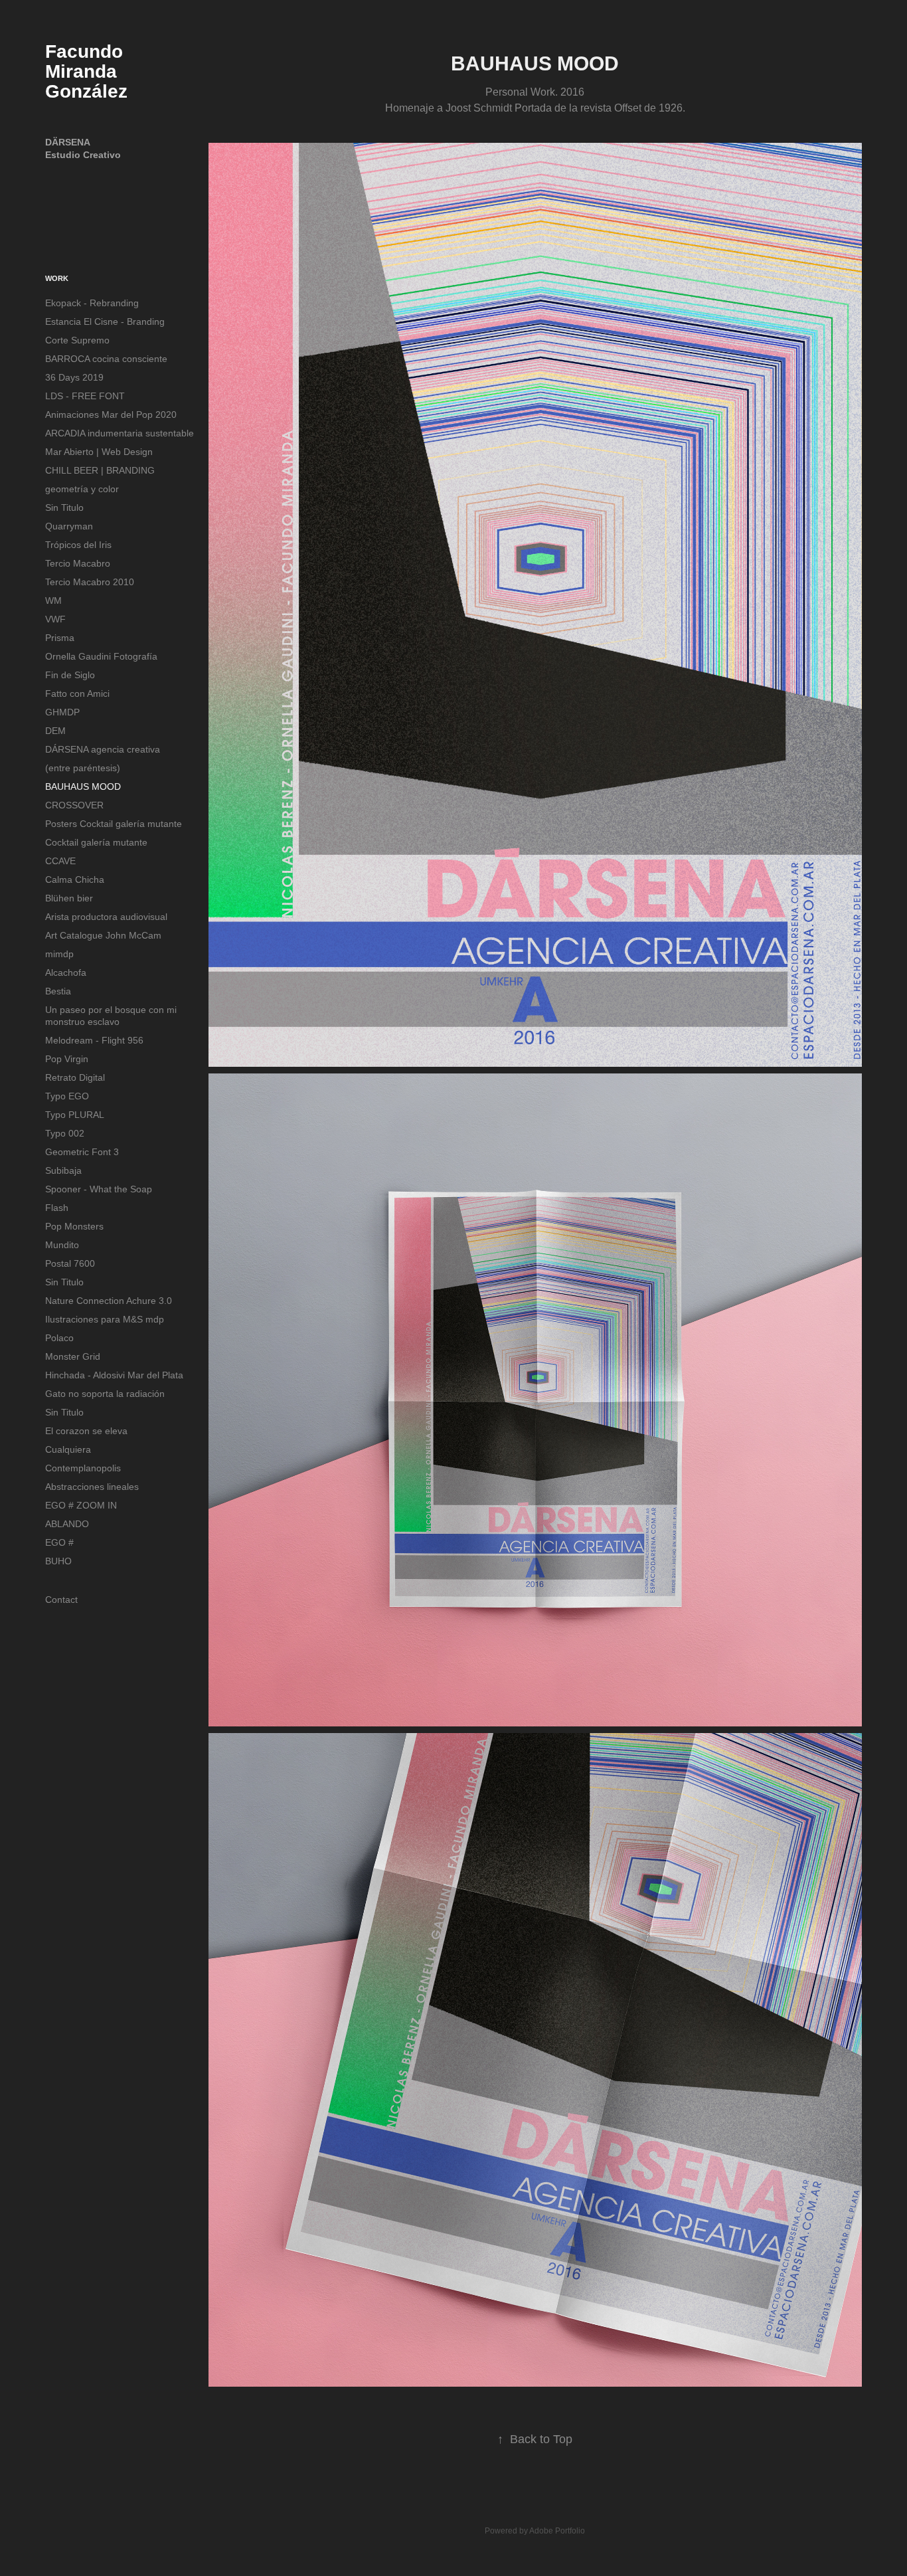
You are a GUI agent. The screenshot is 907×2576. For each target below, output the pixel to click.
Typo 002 (65, 1133)
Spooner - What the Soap (99, 1189)
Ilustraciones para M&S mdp (105, 1319)
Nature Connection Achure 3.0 (109, 1301)
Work (57, 278)
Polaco (59, 1338)
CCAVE (60, 861)
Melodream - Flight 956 (94, 1040)
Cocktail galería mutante (96, 842)
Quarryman (69, 526)
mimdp (59, 954)
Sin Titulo (64, 507)
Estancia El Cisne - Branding (105, 322)
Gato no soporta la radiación (105, 1394)
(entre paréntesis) (83, 768)
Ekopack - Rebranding (92, 303)
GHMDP (62, 712)
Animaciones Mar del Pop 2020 (111, 414)
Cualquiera (68, 1449)
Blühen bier (69, 898)
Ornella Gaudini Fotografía (101, 656)
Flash (57, 1208)
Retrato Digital (75, 1077)
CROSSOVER (74, 805)
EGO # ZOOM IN (81, 1505)
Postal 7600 (70, 1263)
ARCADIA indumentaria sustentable (120, 433)
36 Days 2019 (74, 377)
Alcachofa (66, 972)
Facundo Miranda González (87, 71)
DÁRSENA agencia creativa (103, 749)
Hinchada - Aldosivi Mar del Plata (114, 1375)
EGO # (59, 1542)
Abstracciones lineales (92, 1487)
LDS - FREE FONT (85, 396)
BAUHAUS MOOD (83, 786)
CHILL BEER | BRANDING (100, 470)
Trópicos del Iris (78, 545)
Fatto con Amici (77, 693)
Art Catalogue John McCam (103, 935)
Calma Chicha (75, 879)
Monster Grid (73, 1356)
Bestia (58, 991)
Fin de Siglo (70, 675)
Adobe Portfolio (557, 2531)
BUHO (58, 1561)
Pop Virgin (67, 1059)
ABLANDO (67, 1524)
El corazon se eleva (86, 1431)
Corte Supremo (77, 340)
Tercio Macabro (78, 563)
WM (53, 600)
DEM (55, 731)
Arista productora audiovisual (106, 917)
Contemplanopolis (83, 1468)
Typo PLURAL (75, 1115)
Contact (61, 1600)
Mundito (62, 1245)
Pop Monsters (74, 1226)
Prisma (60, 638)
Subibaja (63, 1170)
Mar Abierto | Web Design (99, 452)
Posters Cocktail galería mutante (114, 824)
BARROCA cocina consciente (106, 359)
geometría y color (82, 489)
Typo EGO (67, 1096)
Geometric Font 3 (82, 1152)
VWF (55, 619)
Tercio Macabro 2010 (90, 582)
